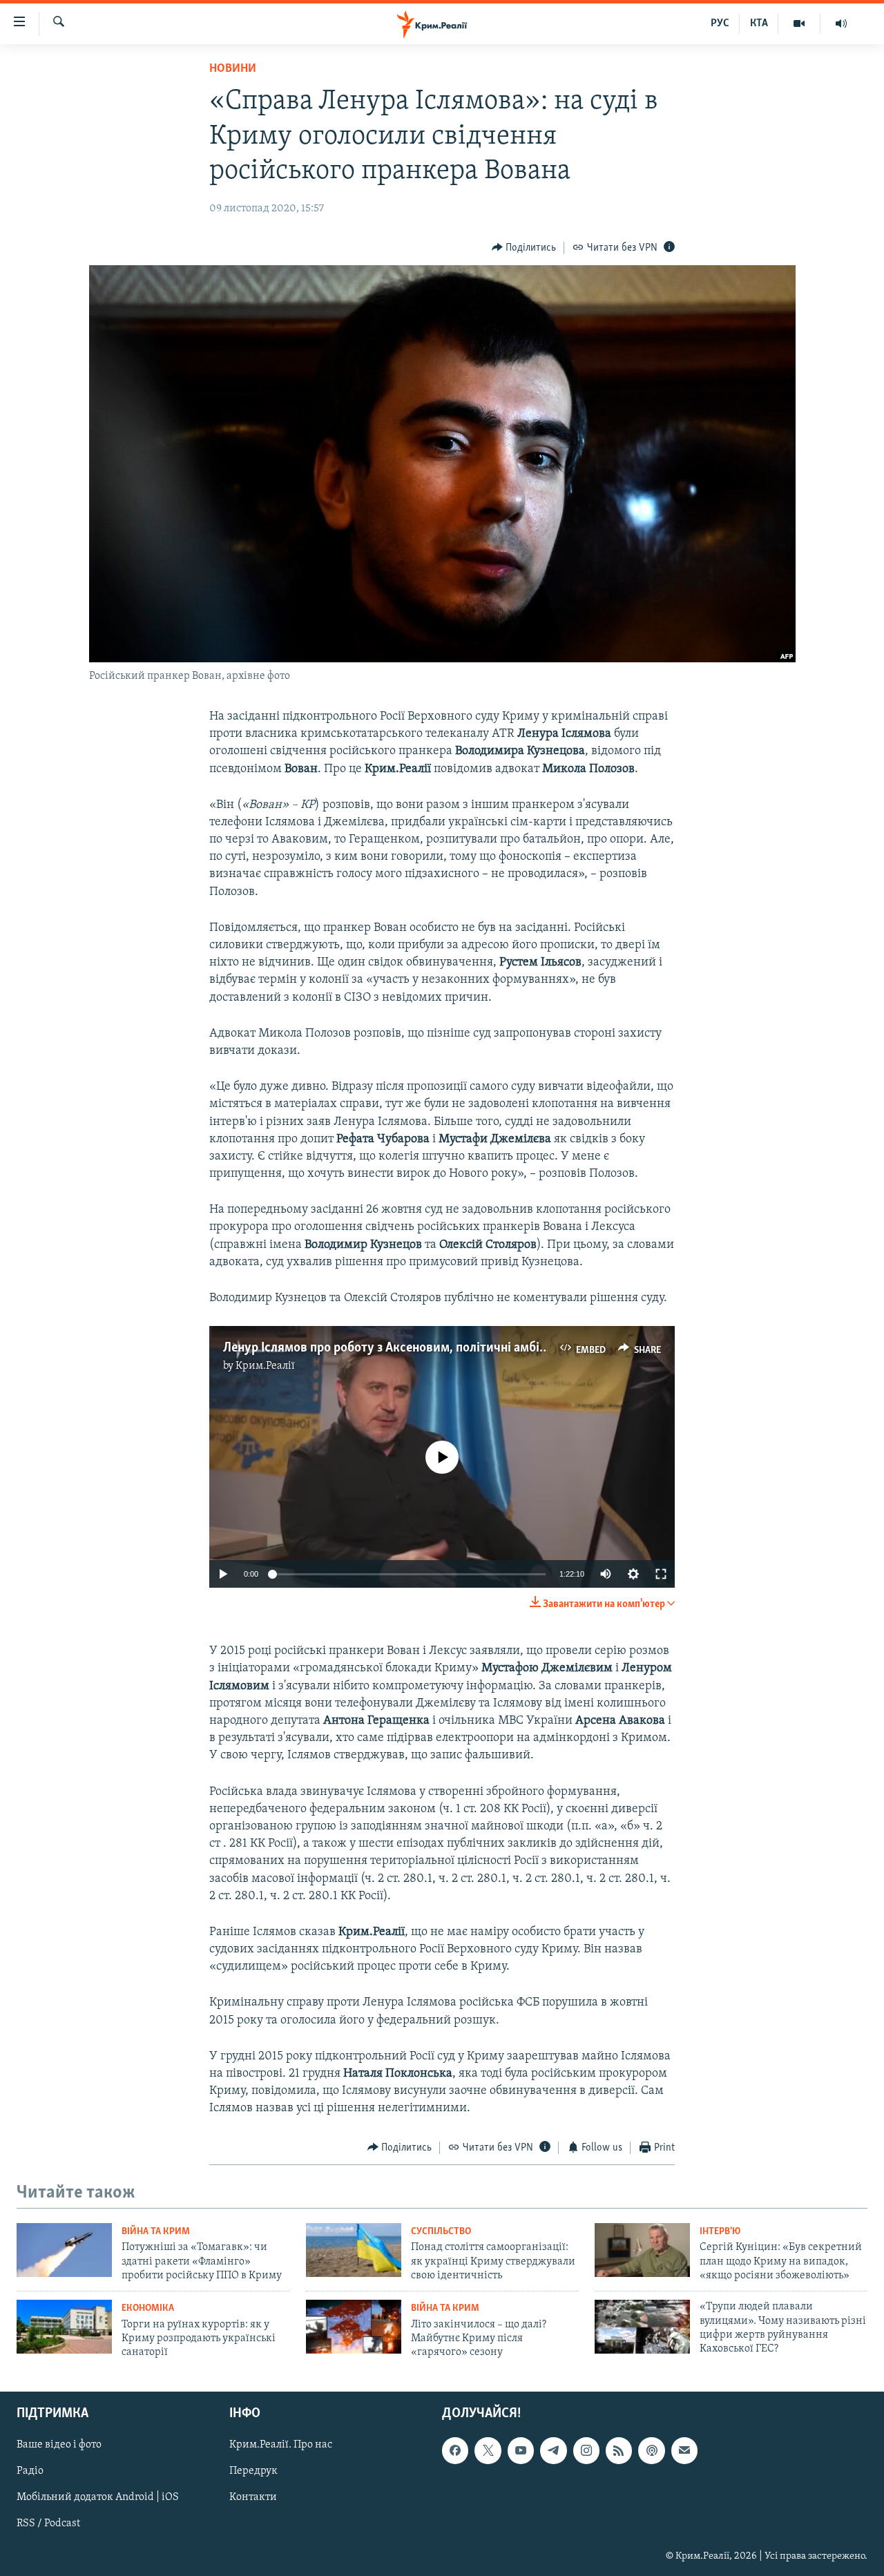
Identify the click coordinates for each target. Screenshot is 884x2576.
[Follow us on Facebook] (455, 2450)
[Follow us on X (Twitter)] (488, 2450)
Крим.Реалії (265, 1366)
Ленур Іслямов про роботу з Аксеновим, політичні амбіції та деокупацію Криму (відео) (473, 1348)
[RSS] (619, 2450)
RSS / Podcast (48, 2524)
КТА (759, 23)
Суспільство (441, 2232)
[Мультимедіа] (799, 23)
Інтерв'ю (720, 2232)
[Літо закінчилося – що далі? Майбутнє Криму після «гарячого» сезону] (354, 2327)
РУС (720, 23)
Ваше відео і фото (59, 2445)
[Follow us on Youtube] (521, 2450)
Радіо (30, 2471)
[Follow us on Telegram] (553, 2450)
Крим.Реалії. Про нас (281, 2445)
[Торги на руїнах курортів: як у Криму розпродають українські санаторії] (64, 2327)
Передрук (253, 2471)
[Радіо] (841, 23)
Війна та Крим (156, 2232)
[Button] (524, 248)
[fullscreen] (661, 1574)
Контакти (253, 2497)
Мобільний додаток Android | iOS (98, 2497)
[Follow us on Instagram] (586, 2450)
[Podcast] (651, 2450)
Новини (233, 69)
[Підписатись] (684, 2450)
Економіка (148, 2308)
